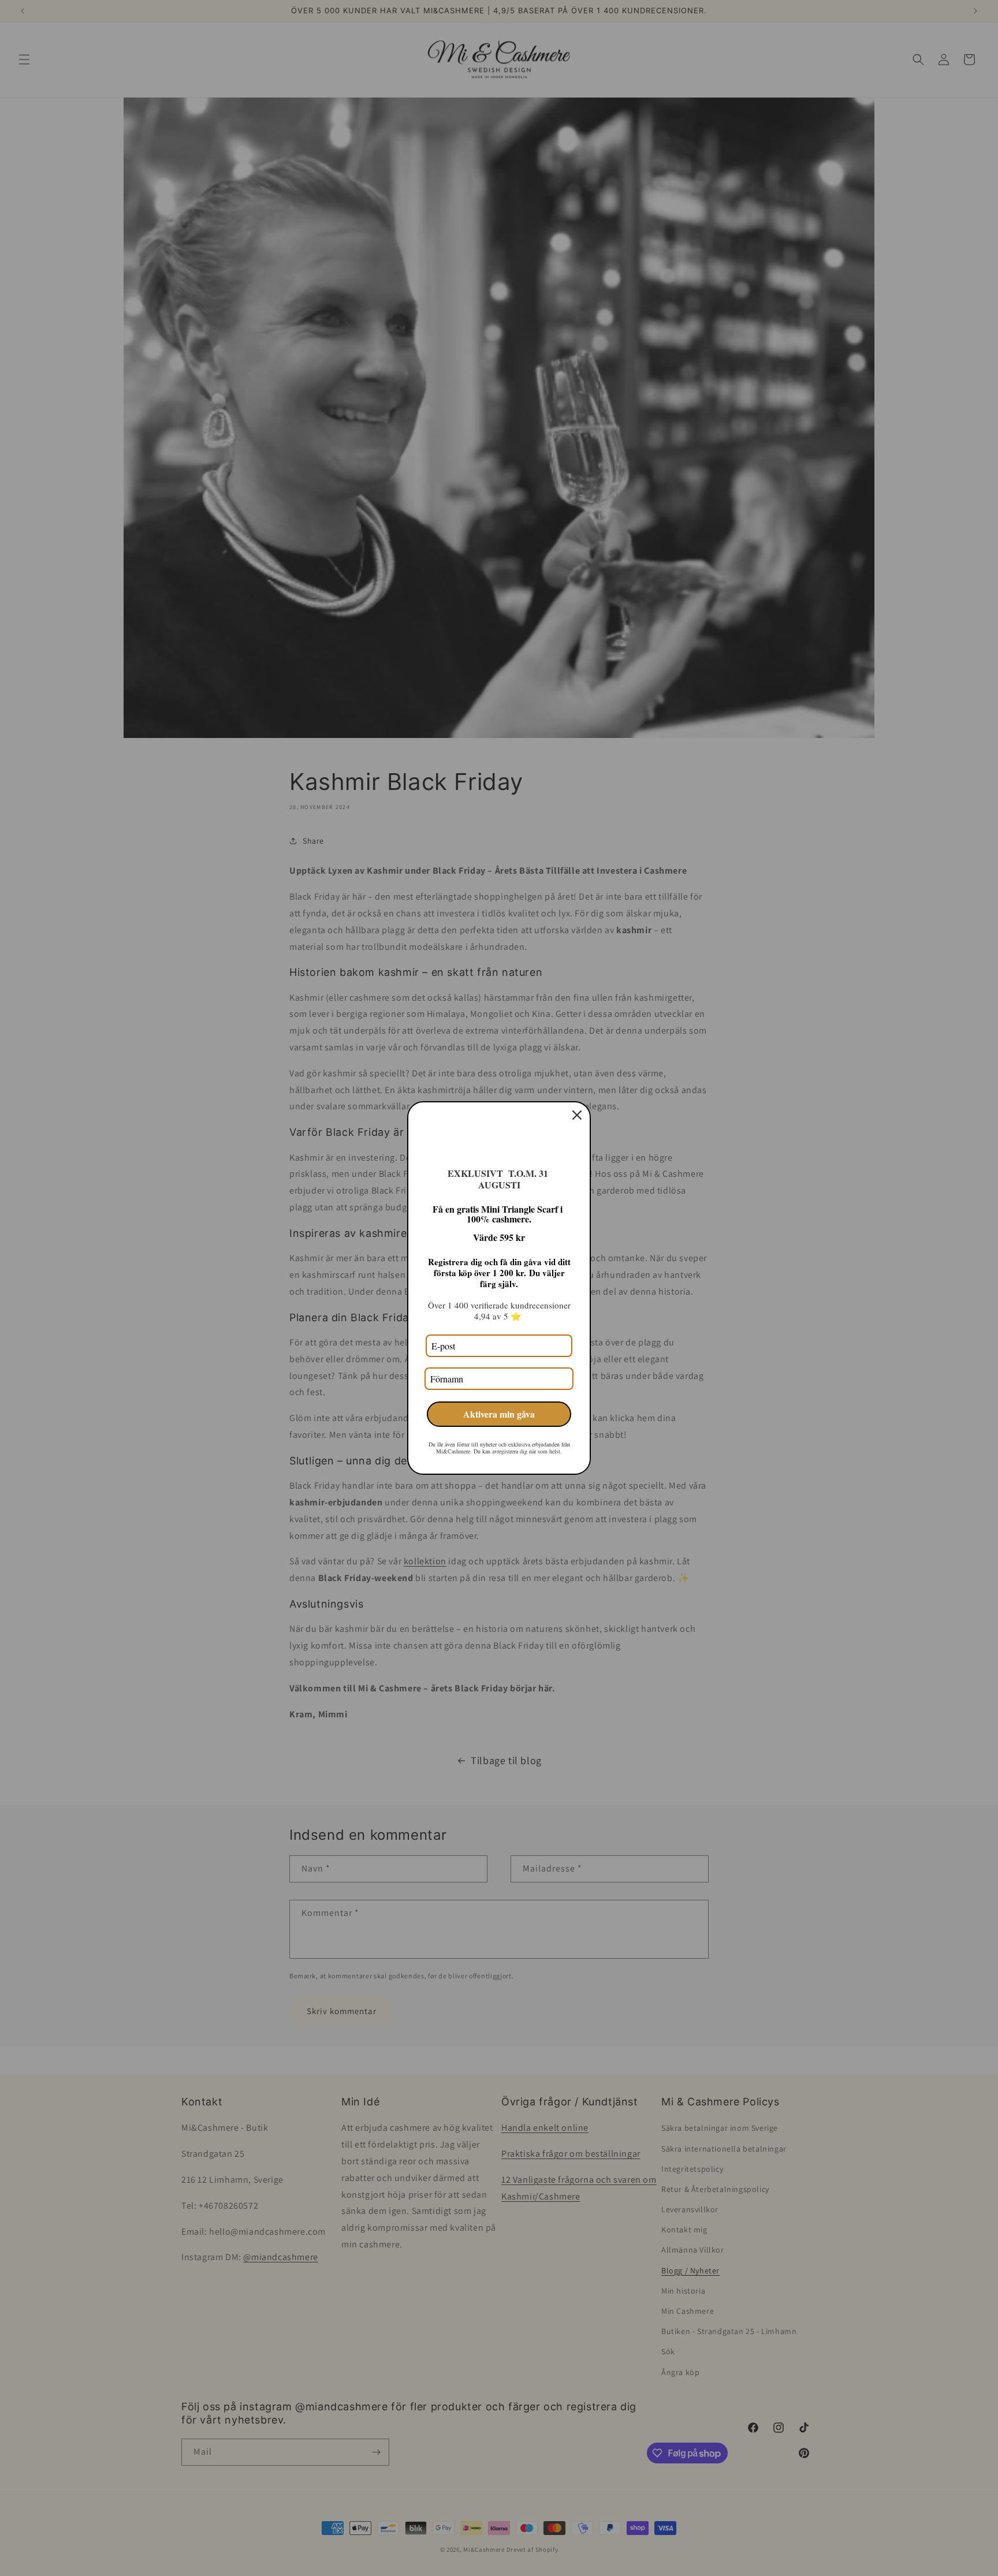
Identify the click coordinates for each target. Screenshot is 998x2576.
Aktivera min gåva (499, 1414)
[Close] (577, 1115)
